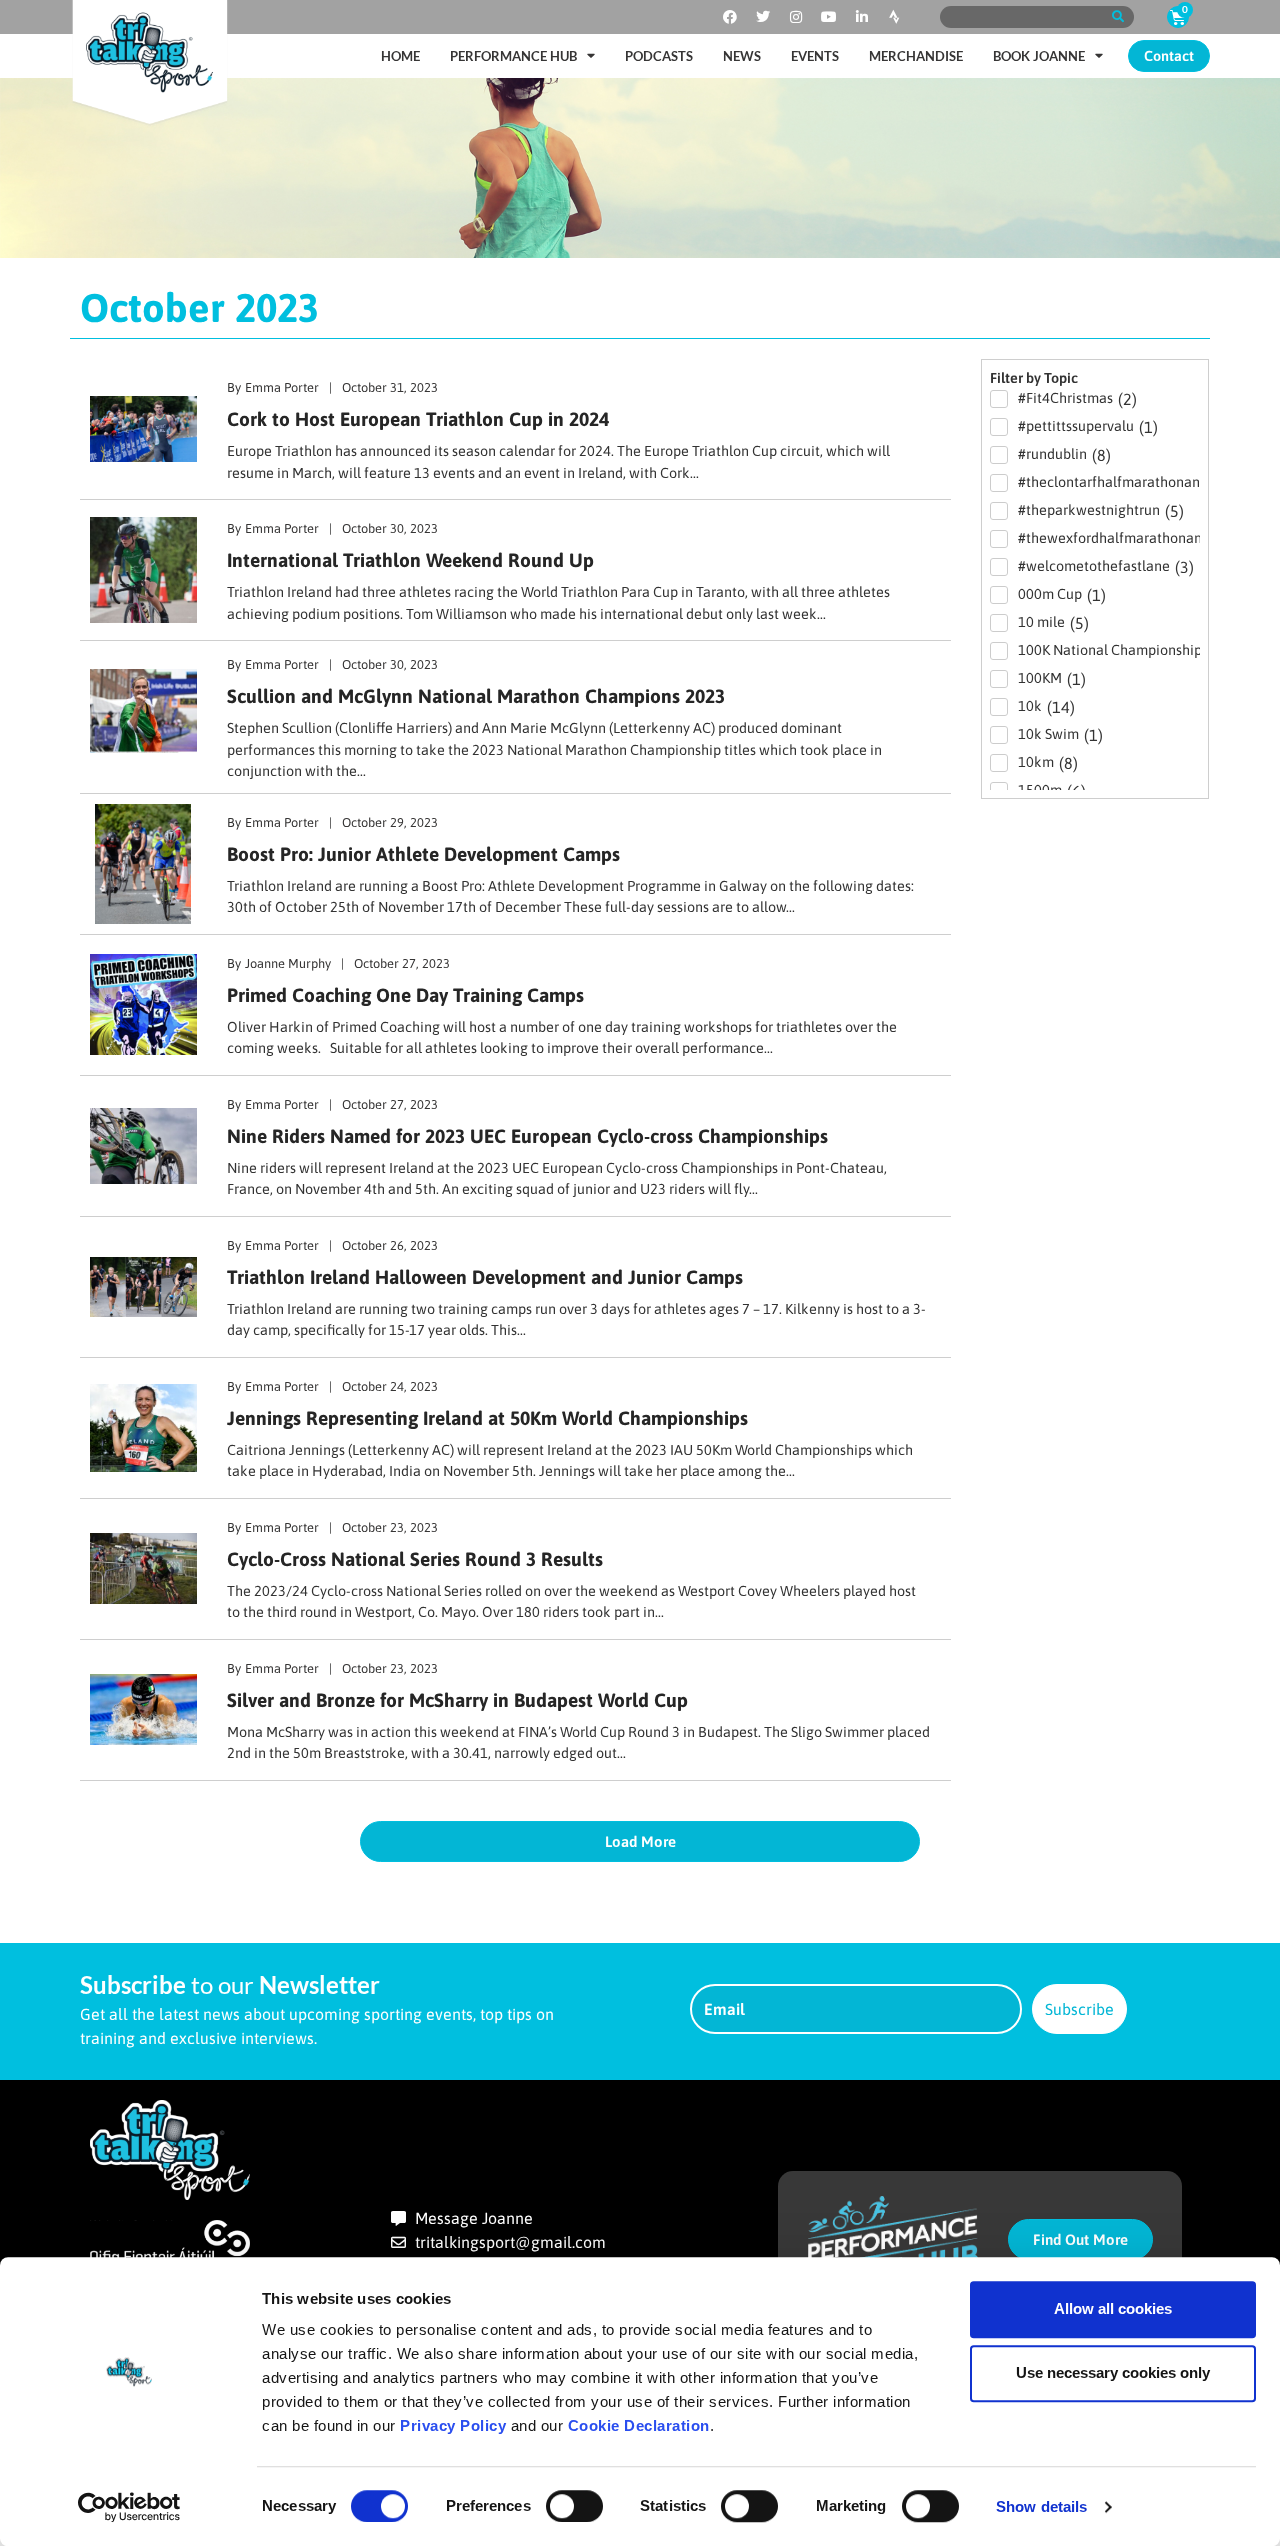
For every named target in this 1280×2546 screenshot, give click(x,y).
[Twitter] (763, 17)
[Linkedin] (862, 17)
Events (815, 56)
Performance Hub (513, 56)
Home (400, 56)
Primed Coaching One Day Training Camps (405, 995)
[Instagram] (796, 17)
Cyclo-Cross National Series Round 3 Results (415, 1559)
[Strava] (895, 17)
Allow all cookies (1113, 2308)
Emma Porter (282, 387)
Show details (1041, 2506)
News (742, 56)
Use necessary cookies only (1113, 2372)
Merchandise (916, 56)
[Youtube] (829, 17)
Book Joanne (1039, 56)
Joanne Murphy (288, 963)
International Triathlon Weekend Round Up (410, 560)
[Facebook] (730, 17)
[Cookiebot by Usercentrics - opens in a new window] (129, 2507)
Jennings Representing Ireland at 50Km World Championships (487, 1418)
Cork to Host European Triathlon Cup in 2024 (418, 419)
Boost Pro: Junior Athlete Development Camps (423, 854)
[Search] (1117, 17)
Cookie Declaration (639, 2425)
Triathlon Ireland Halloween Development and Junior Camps (485, 1277)
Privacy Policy (453, 2425)
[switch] (574, 2506)
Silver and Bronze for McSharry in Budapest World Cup (457, 1700)
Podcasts (659, 56)
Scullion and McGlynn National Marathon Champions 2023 (476, 696)
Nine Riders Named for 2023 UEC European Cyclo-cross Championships (527, 1136)
